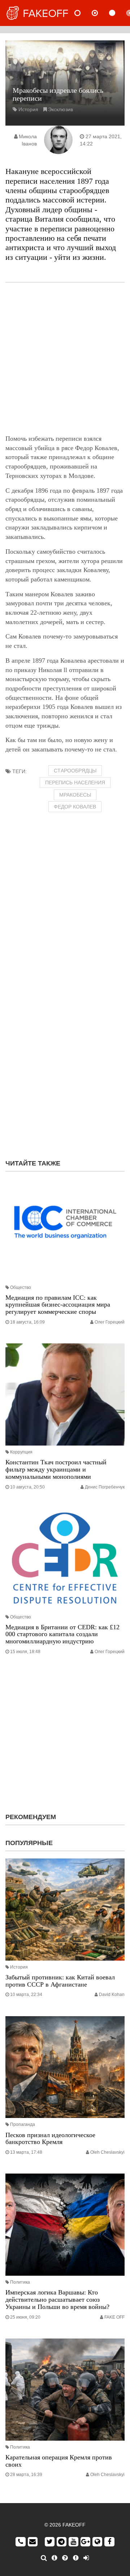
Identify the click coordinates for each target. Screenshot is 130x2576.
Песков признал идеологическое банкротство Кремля (50, 2139)
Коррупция (21, 1452)
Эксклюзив (60, 109)
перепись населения (75, 783)
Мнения (101, 13)
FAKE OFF (114, 2317)
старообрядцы (75, 771)
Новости (83, 13)
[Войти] (86, 2558)
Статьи (118, 13)
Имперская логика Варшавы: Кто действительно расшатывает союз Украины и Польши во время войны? (57, 2300)
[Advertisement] (65, 358)
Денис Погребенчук (105, 1487)
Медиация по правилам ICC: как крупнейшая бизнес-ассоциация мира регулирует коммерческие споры (58, 1305)
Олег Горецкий (110, 1322)
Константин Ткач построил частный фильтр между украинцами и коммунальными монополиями (56, 1469)
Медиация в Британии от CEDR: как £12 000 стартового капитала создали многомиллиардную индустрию (62, 1634)
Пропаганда (23, 2124)
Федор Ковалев (75, 807)
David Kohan (112, 1995)
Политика (20, 2282)
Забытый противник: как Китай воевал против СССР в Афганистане (60, 1981)
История (28, 109)
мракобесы (75, 795)
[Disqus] (65, 1061)
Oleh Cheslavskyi (107, 2152)
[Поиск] (44, 2558)
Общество (21, 1287)
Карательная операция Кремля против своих (59, 2461)
